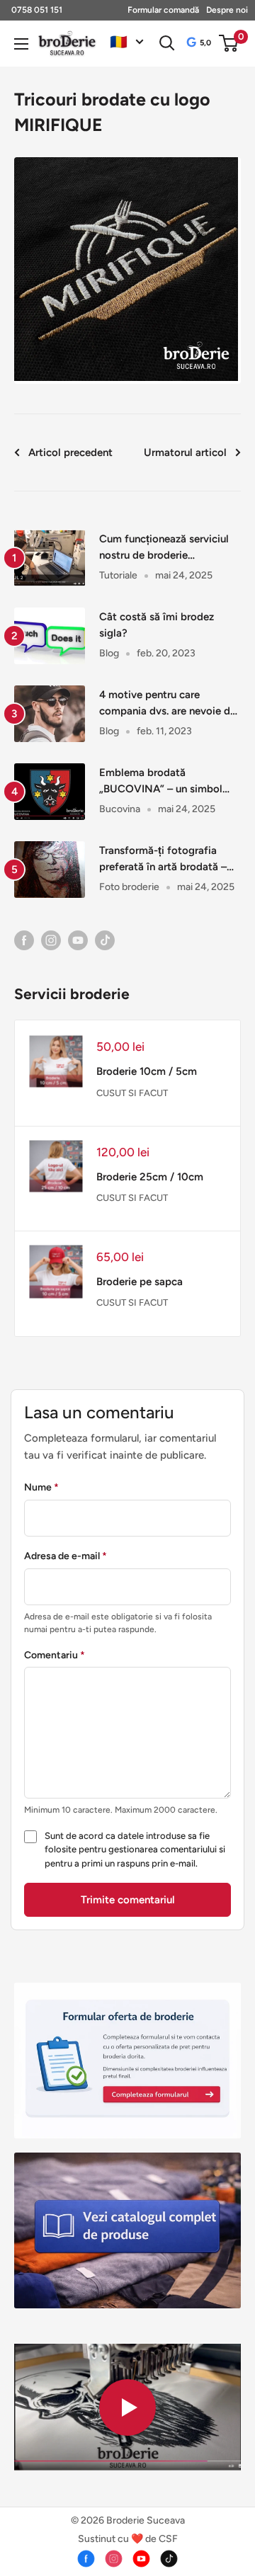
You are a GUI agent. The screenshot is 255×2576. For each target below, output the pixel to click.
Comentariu (55, 1655)
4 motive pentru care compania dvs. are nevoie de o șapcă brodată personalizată (168, 704)
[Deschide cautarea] (167, 43)
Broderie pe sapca (140, 1282)
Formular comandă (163, 10)
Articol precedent (70, 452)
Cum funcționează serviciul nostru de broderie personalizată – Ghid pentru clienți (165, 548)
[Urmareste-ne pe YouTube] (78, 940)
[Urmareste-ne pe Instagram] (51, 940)
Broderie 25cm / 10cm (150, 1177)
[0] (229, 43)
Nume (41, 1487)
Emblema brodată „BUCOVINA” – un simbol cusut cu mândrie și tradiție (165, 782)
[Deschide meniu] (21, 44)
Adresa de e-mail (66, 1556)
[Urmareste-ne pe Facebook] (24, 940)
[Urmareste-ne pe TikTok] (105, 940)
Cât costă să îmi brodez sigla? (157, 625)
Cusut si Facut (132, 1093)
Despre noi (227, 10)
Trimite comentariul (128, 1900)
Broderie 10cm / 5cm (147, 1071)
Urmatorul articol (185, 452)
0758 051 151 (37, 10)
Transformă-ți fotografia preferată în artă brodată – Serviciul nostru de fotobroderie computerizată (166, 860)
